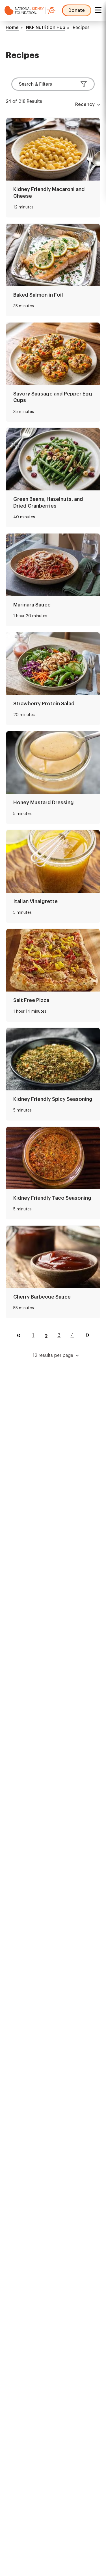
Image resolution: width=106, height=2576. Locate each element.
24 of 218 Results (24, 101)
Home (12, 28)
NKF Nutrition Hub (46, 28)
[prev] (19, 1335)
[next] (87, 1335)
